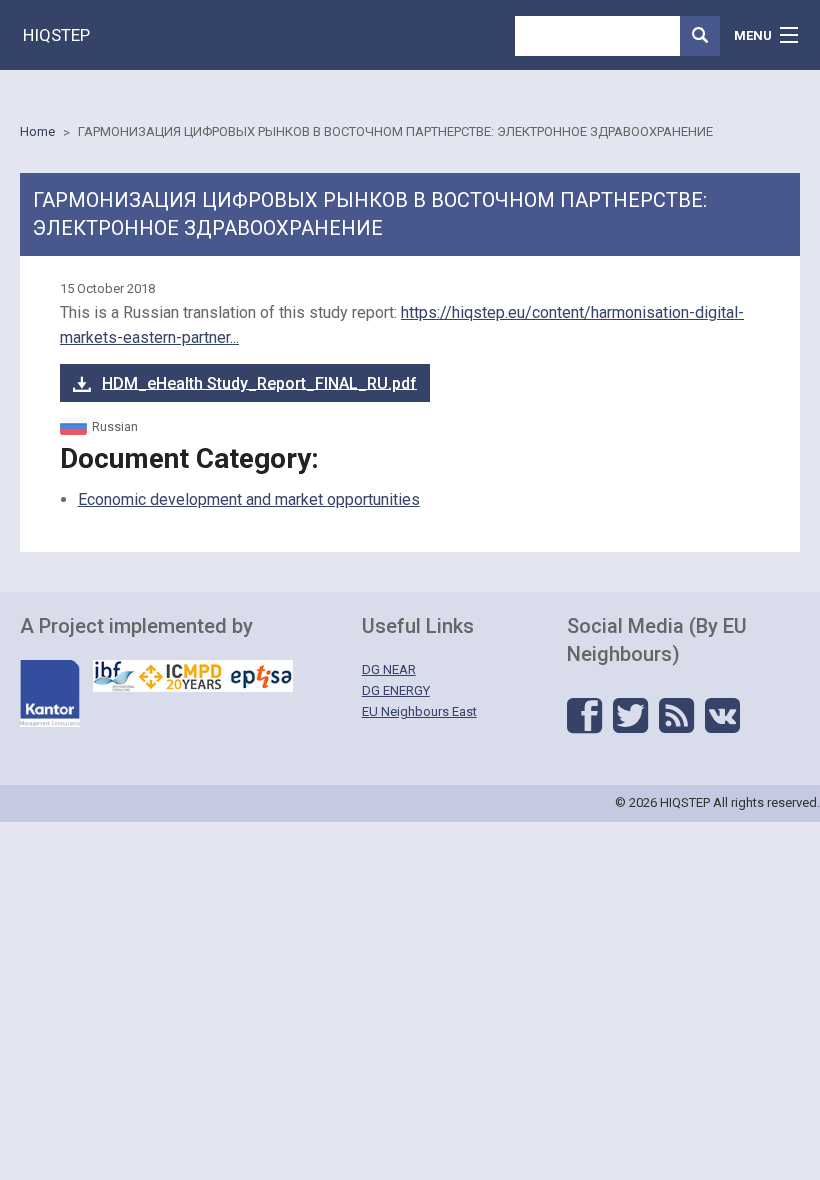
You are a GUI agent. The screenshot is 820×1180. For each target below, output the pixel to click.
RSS (676, 716)
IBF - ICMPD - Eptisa (193, 676)
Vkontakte (722, 716)
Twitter (630, 716)
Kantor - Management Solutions (50, 693)
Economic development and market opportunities (249, 499)
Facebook (584, 716)
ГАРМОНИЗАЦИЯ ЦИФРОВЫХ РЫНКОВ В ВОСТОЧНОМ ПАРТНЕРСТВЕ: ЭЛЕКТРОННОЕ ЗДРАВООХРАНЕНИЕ (395, 131)
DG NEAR (389, 669)
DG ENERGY (396, 690)
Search (700, 36)
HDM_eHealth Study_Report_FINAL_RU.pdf (259, 382)
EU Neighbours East (419, 711)
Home (37, 131)
